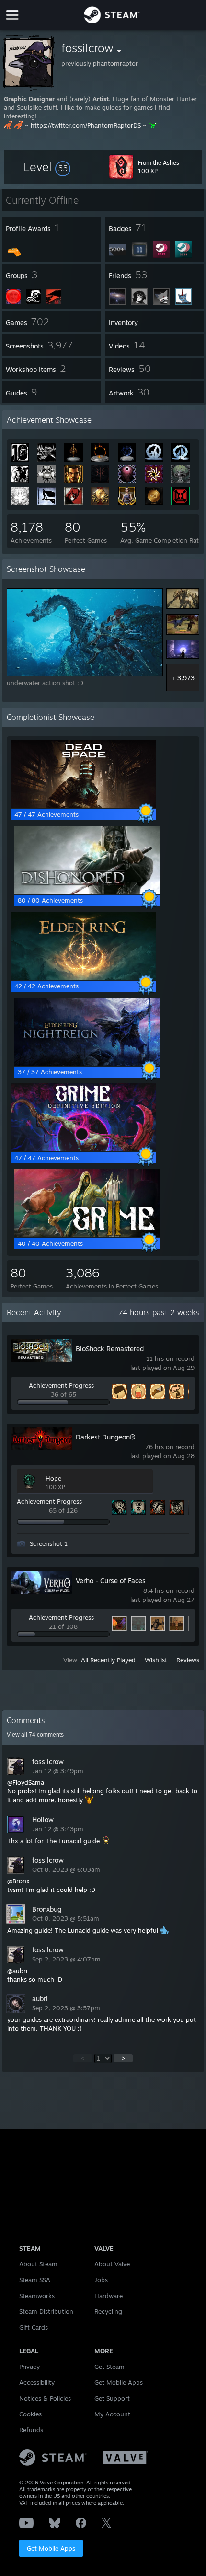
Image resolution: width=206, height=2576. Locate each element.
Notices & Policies (45, 2398)
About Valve (112, 2264)
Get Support (112, 2398)
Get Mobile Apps (51, 2548)
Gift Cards (34, 2327)
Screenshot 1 (49, 1543)
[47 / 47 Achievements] (83, 806)
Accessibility (37, 2382)
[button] (47, 167)
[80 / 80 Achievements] (87, 892)
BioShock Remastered (110, 1349)
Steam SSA (35, 2280)
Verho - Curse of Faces (111, 1581)
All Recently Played (108, 1660)
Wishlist (156, 1660)
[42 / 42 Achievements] (83, 977)
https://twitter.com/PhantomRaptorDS (86, 125)
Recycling (108, 2311)
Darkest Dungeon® (105, 1437)
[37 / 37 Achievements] (87, 1063)
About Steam (38, 2264)
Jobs (101, 2280)
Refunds (31, 2430)
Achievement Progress (61, 1385)
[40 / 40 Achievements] (87, 1235)
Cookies (30, 2414)
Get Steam (109, 2367)
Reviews (188, 1660)
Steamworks (37, 2296)
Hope (53, 1478)
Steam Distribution (46, 2311)
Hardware (109, 2296)
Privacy (29, 2367)
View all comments (35, 1735)
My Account (112, 2414)
